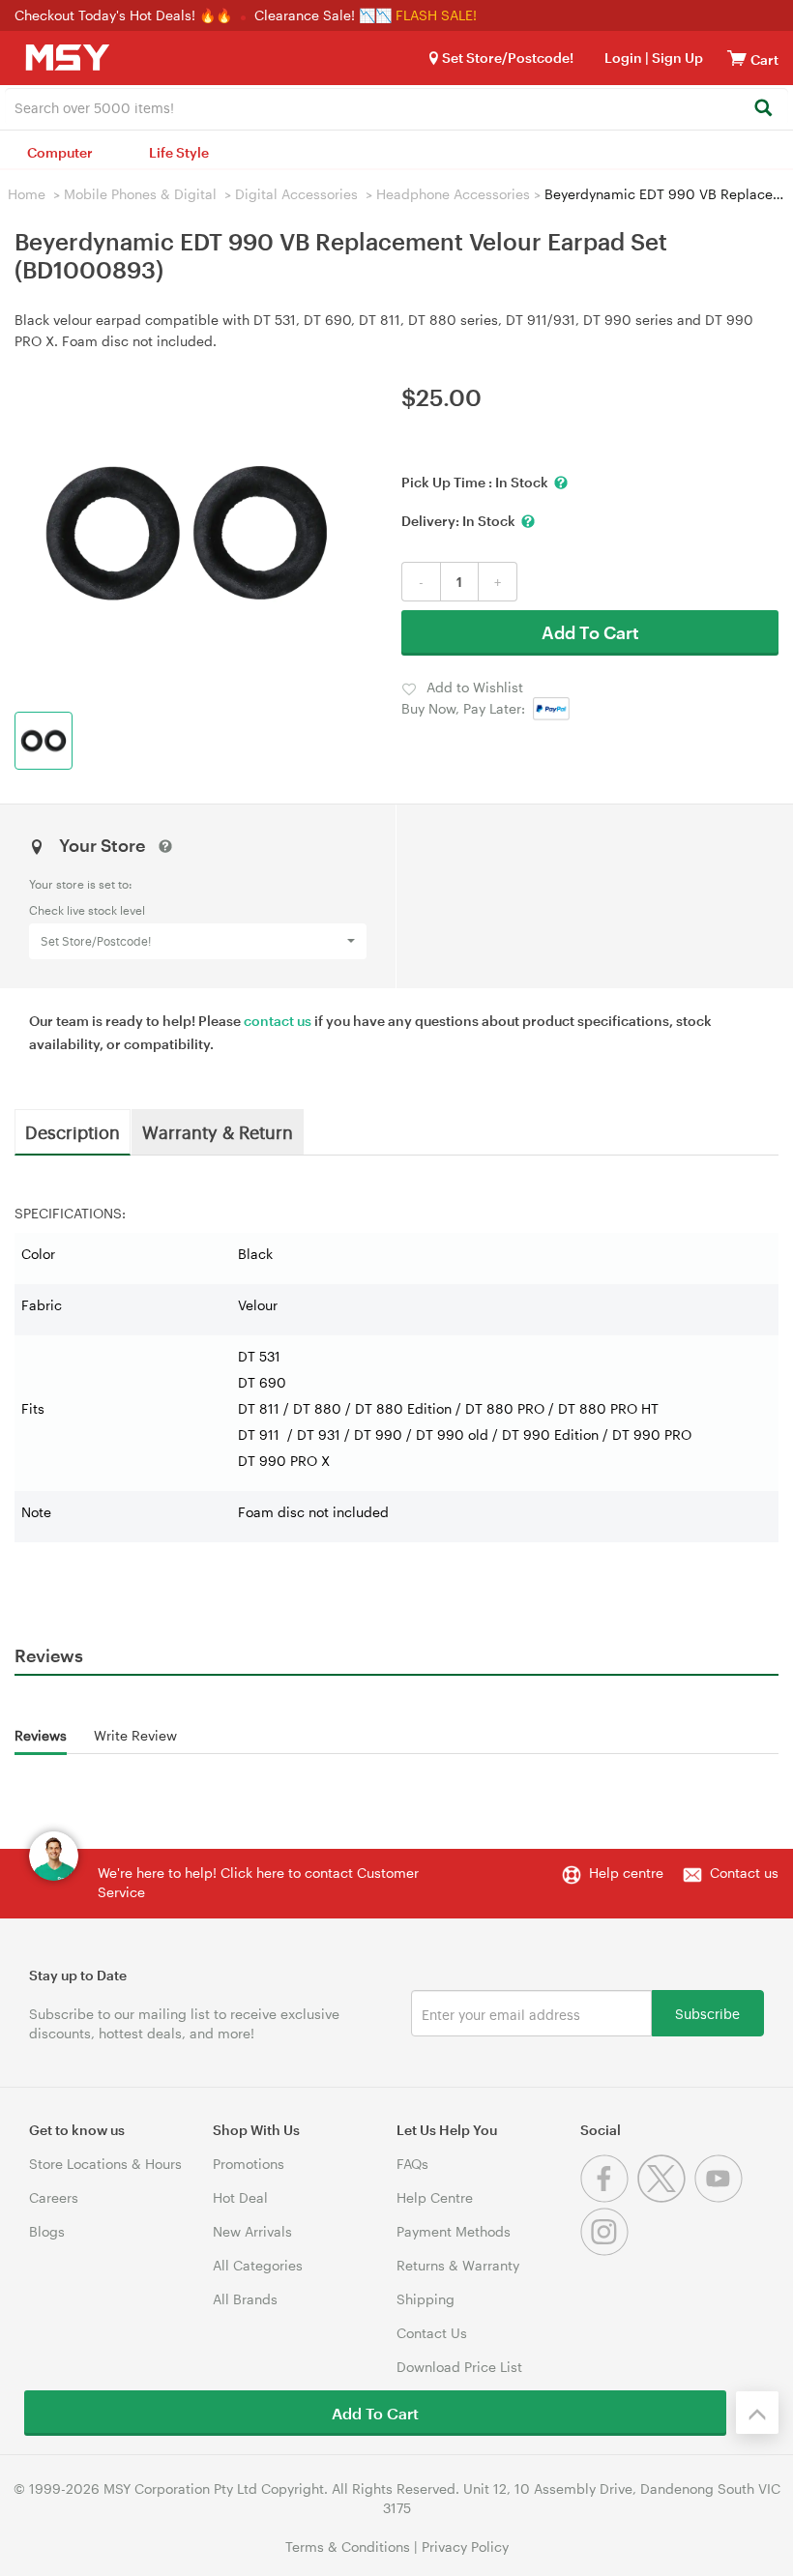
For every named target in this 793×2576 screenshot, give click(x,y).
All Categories (258, 2265)
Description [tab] (73, 1131)
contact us (278, 1021)
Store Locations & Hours (105, 2164)
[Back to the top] (757, 2413)
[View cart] (737, 58)
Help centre (626, 1873)
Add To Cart (590, 632)
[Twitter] (666, 2197)
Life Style (179, 152)
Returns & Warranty (458, 2265)
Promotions (249, 2164)
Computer (60, 152)
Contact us (744, 1873)
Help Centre (435, 2197)
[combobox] (396, 106)
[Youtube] (721, 2197)
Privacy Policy (465, 2547)
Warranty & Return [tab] (218, 1131)
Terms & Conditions (348, 2547)
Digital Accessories (296, 194)
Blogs (47, 2231)
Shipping (426, 2299)
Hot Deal (240, 2197)
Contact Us (432, 2333)
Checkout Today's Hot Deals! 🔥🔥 (125, 15)
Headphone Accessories (453, 194)
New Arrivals (252, 2231)
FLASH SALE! (436, 15)
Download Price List (459, 2367)
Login (623, 58)
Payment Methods (454, 2231)
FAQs (412, 2164)
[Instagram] (607, 2251)
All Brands (245, 2299)
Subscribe (707, 2013)
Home (27, 194)
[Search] (763, 109)
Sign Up (676, 58)
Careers (54, 2197)
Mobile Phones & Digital (140, 194)
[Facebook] (609, 2197)
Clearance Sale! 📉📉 (323, 15)
